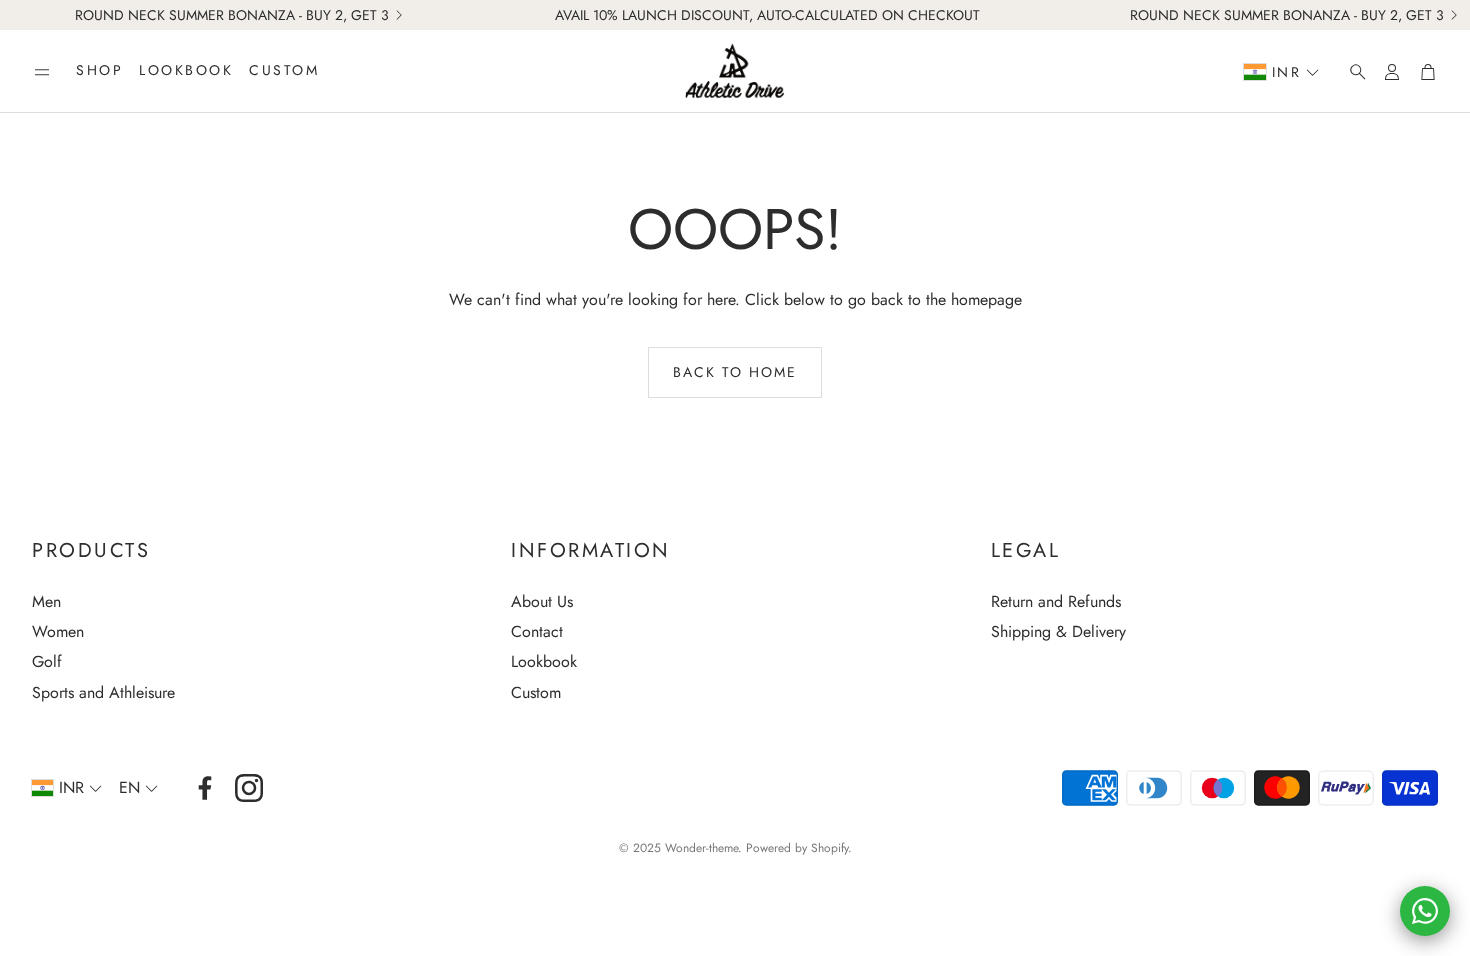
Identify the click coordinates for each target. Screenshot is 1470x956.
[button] (42, 72)
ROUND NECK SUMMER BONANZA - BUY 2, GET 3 (232, 15)
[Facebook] (205, 788)
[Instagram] (249, 788)
